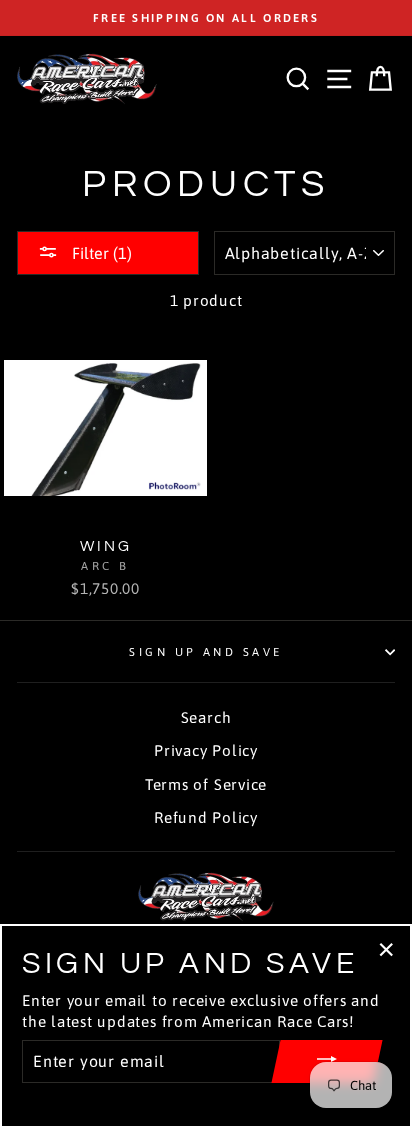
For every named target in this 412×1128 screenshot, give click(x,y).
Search (206, 717)
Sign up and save (205, 651)
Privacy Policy (206, 750)
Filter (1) (100, 253)
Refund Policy (206, 817)
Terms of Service (206, 784)
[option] (206, 18)
